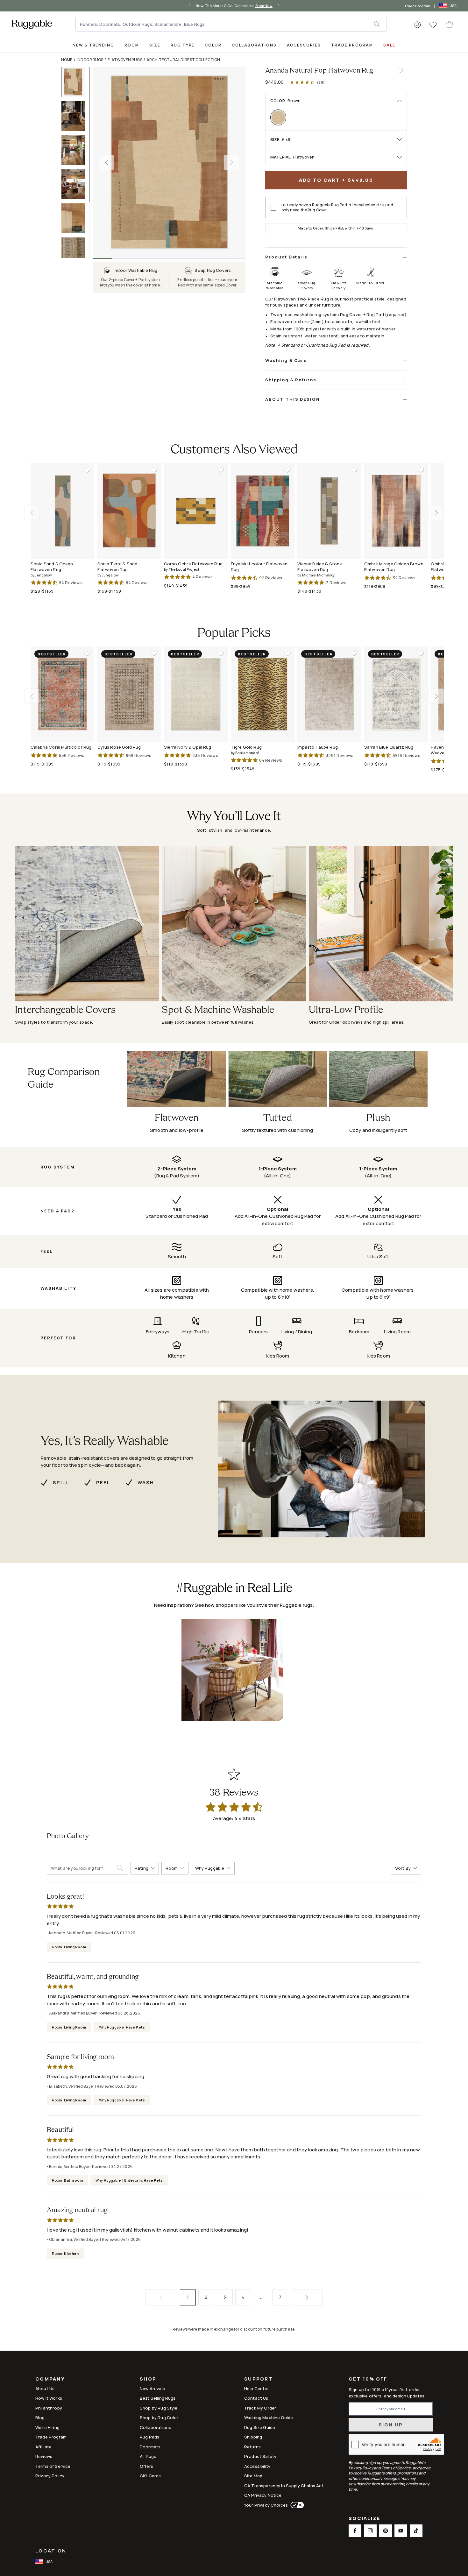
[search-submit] (122, 1868)
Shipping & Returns (291, 380)
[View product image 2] (76, 116)
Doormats (150, 2447)
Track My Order (260, 2408)
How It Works (49, 2398)
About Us (45, 2389)
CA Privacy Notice (263, 2495)
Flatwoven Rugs (125, 60)
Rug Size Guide (260, 2427)
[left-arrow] (191, 6)
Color (213, 45)
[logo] (32, 24)
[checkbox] (273, 208)
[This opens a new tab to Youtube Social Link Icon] (401, 2531)
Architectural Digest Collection (183, 60)
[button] (417, 25)
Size (155, 45)
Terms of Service (53, 2466)
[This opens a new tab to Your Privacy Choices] (296, 2505)
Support (259, 2379)
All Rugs (148, 2456)
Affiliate (43, 2447)
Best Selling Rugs (158, 2398)
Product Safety (260, 2456)
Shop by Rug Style (159, 2408)
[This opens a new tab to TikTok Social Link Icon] (416, 2531)
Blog (40, 2417)
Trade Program (417, 6)
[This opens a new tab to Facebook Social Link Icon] (355, 2531)
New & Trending (93, 45)
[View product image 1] (76, 82)
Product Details (286, 257)
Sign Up (391, 2425)
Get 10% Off (368, 2379)
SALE (389, 45)
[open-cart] (450, 24)
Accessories (304, 45)
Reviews (44, 2456)
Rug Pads (149, 2437)
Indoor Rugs (90, 60)
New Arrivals (152, 2389)
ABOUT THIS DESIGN (293, 399)
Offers (146, 2466)
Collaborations (254, 45)
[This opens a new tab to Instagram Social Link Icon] (370, 2531)
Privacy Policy (50, 2476)
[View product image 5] (76, 218)
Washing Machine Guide (269, 2417)
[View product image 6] (76, 252)
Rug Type (183, 45)
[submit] (380, 24)
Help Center (257, 2389)
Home (67, 60)
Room (132, 45)
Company (50, 2379)
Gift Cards (150, 2476)
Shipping (253, 2437)
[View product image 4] (76, 184)
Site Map (253, 2476)
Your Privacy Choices (266, 2505)
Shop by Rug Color (159, 2417)
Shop (148, 2379)
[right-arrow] (277, 6)
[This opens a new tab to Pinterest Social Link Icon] (386, 2531)
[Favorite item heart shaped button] (400, 71)
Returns (252, 2447)
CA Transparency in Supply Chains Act (284, 2486)
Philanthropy (49, 2408)
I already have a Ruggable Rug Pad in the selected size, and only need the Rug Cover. (337, 208)
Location (51, 2551)
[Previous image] (107, 162)
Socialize (365, 2519)
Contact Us (256, 2398)
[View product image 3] (76, 150)
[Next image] (231, 162)
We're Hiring (47, 2427)
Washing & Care (286, 360)
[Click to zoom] (169, 162)
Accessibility (257, 2466)
